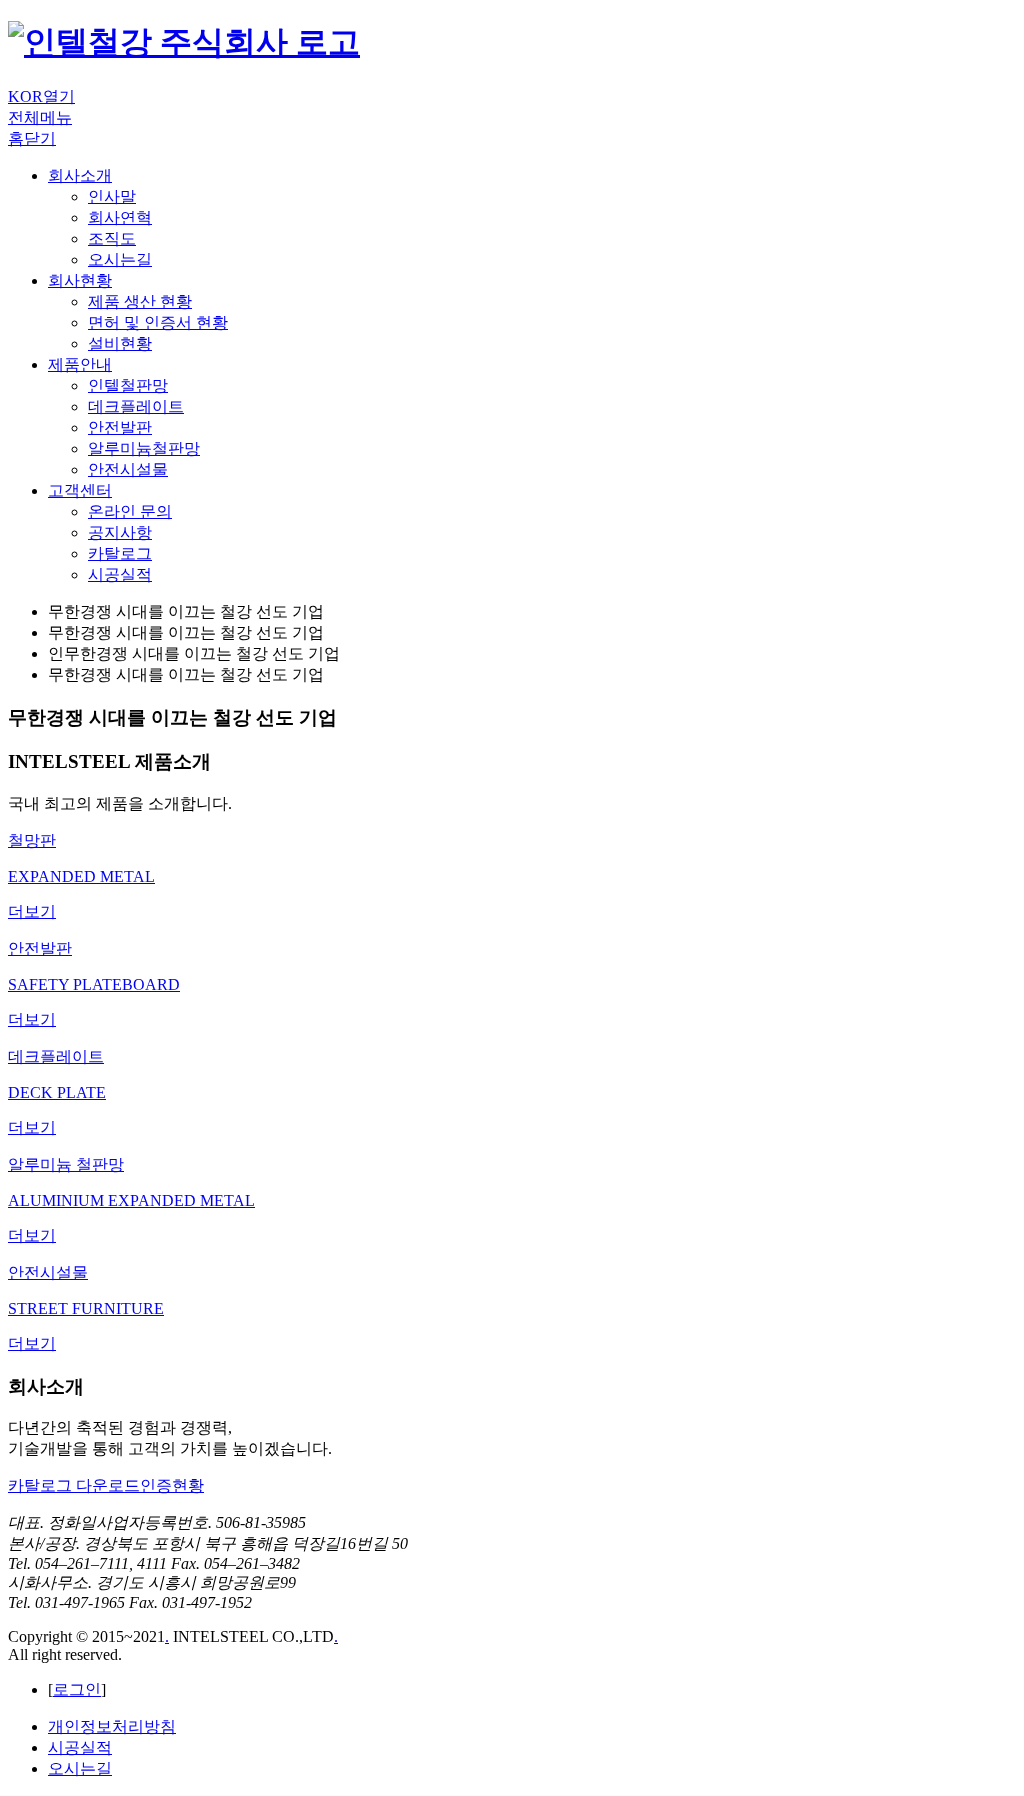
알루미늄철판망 (144, 448)
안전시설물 (128, 469)
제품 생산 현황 (140, 301)
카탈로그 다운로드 (74, 1485)
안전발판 (120, 427)
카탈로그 (120, 553)
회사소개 (80, 175)
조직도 (112, 238)
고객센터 (80, 490)
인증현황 (172, 1485)
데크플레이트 (136, 406)
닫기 (40, 138)
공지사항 (120, 532)
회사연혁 (120, 217)
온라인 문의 (130, 511)
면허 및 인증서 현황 (158, 322)
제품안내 (80, 364)
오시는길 (120, 259)
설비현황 (120, 343)
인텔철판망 (128, 385)
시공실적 (120, 574)
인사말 (112, 196)
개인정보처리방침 (112, 1726)
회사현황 (80, 280)
